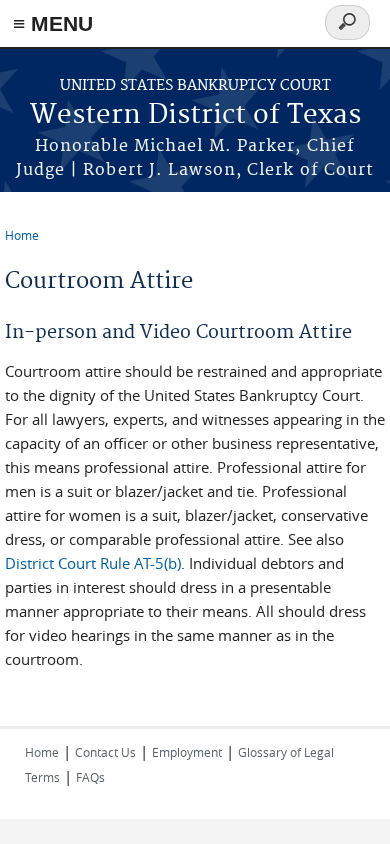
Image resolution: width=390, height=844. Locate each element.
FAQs (90, 777)
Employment (187, 752)
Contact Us (105, 752)
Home (22, 235)
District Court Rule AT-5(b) (93, 563)
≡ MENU (53, 23)
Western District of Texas (195, 115)
